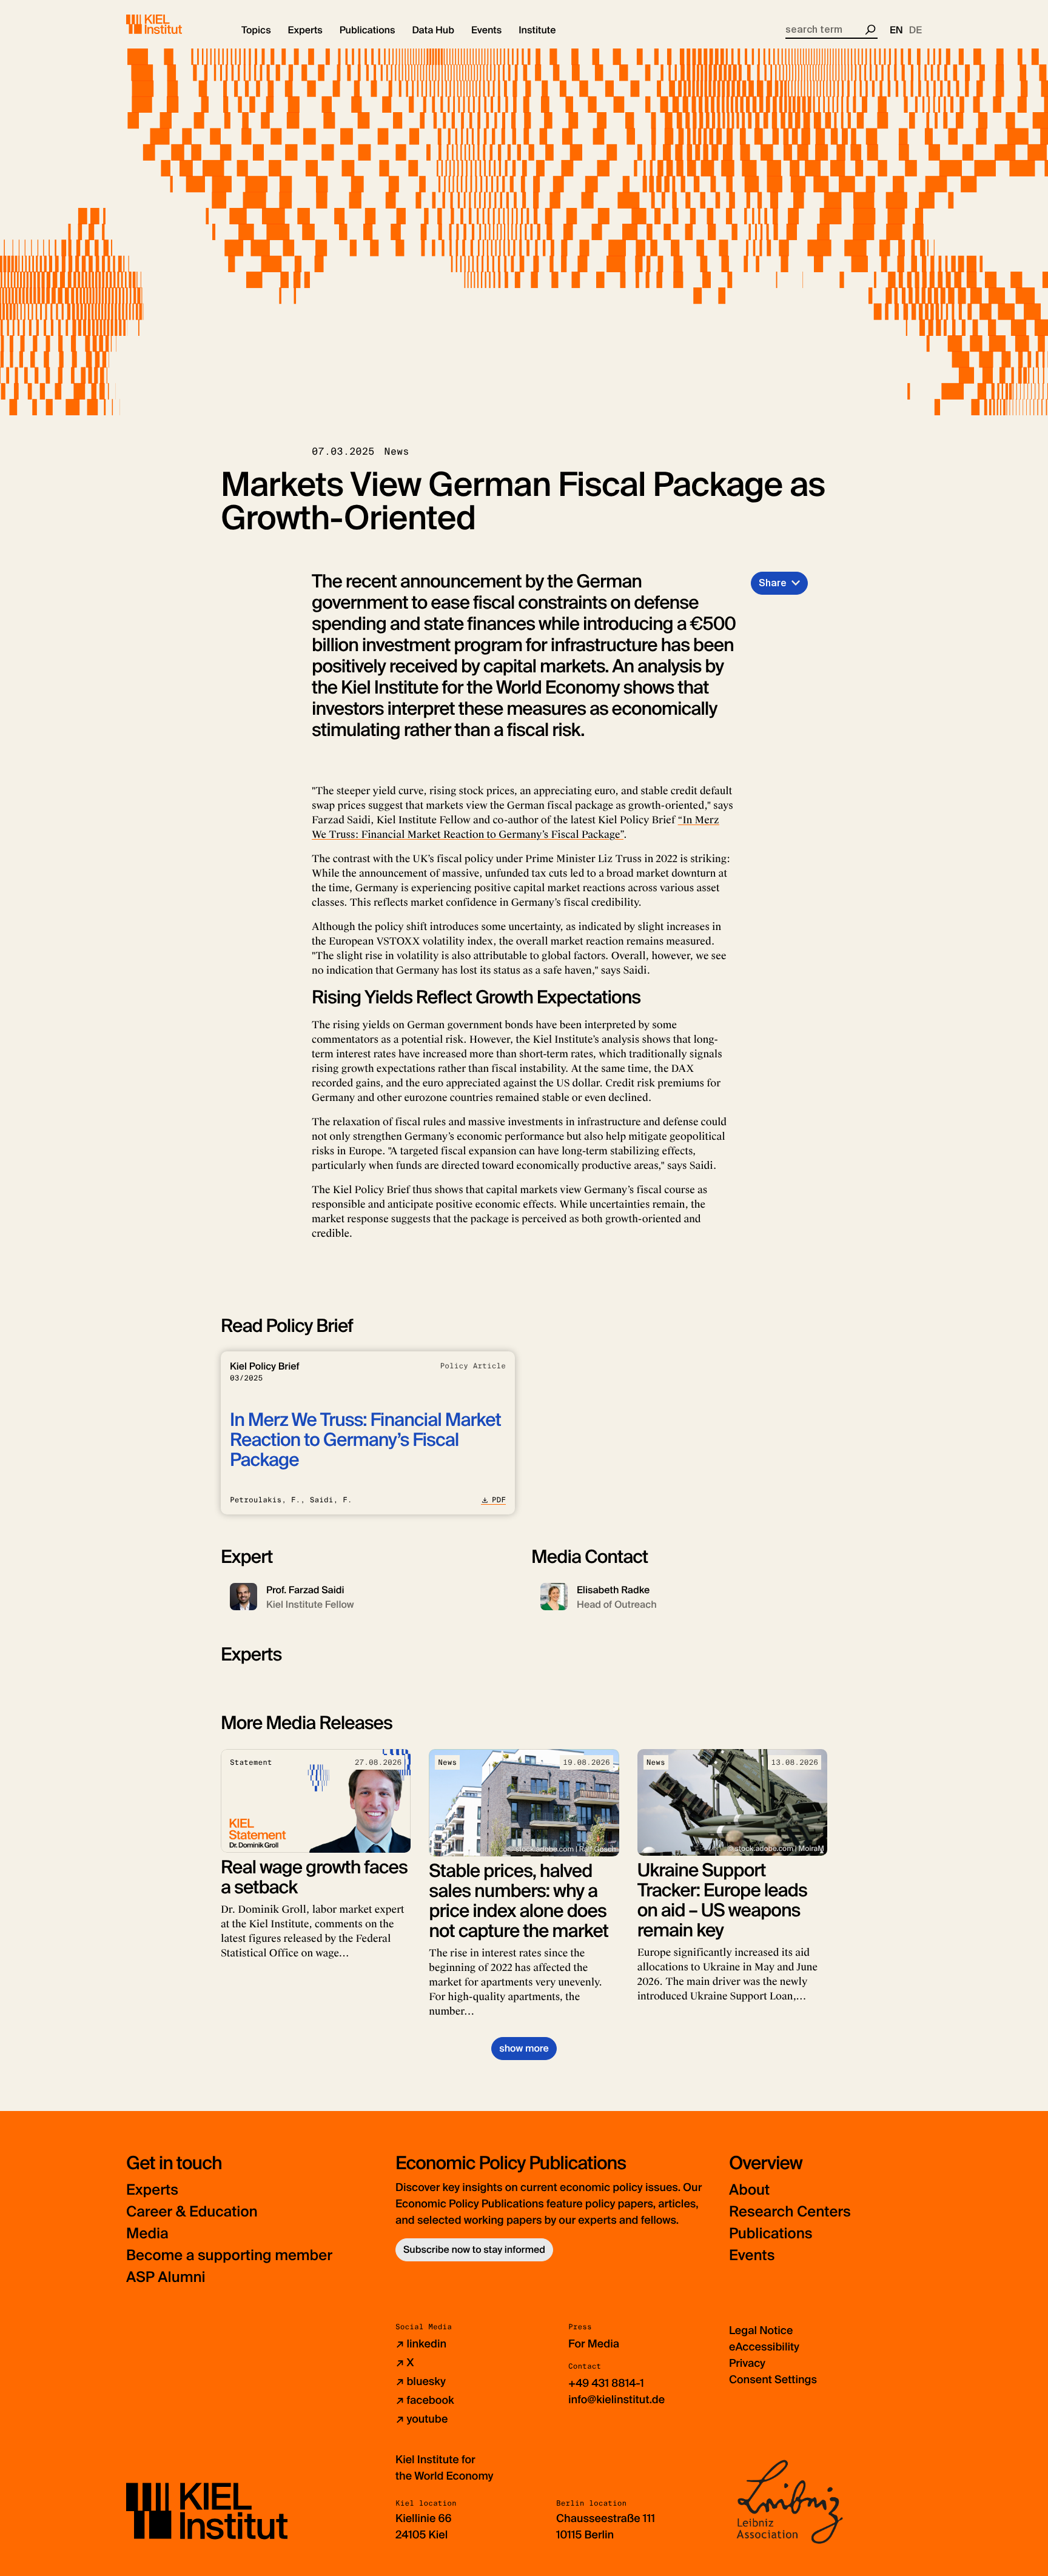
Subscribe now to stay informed (474, 2250)
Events (752, 2256)
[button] (256, 30)
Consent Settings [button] (773, 2380)
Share (773, 583)
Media (147, 2234)
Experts (152, 2190)
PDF (499, 1500)
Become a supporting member (229, 2256)
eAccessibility (764, 2347)
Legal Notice (761, 2330)
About (749, 2190)
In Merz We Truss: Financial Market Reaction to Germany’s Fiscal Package (365, 1440)
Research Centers (790, 2212)
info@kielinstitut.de (616, 2400)
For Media (594, 2344)
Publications (771, 2234)
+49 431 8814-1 (606, 2383)
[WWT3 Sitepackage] (172, 24)
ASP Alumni (166, 2277)
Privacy (747, 2363)
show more (524, 2048)
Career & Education (192, 2212)
